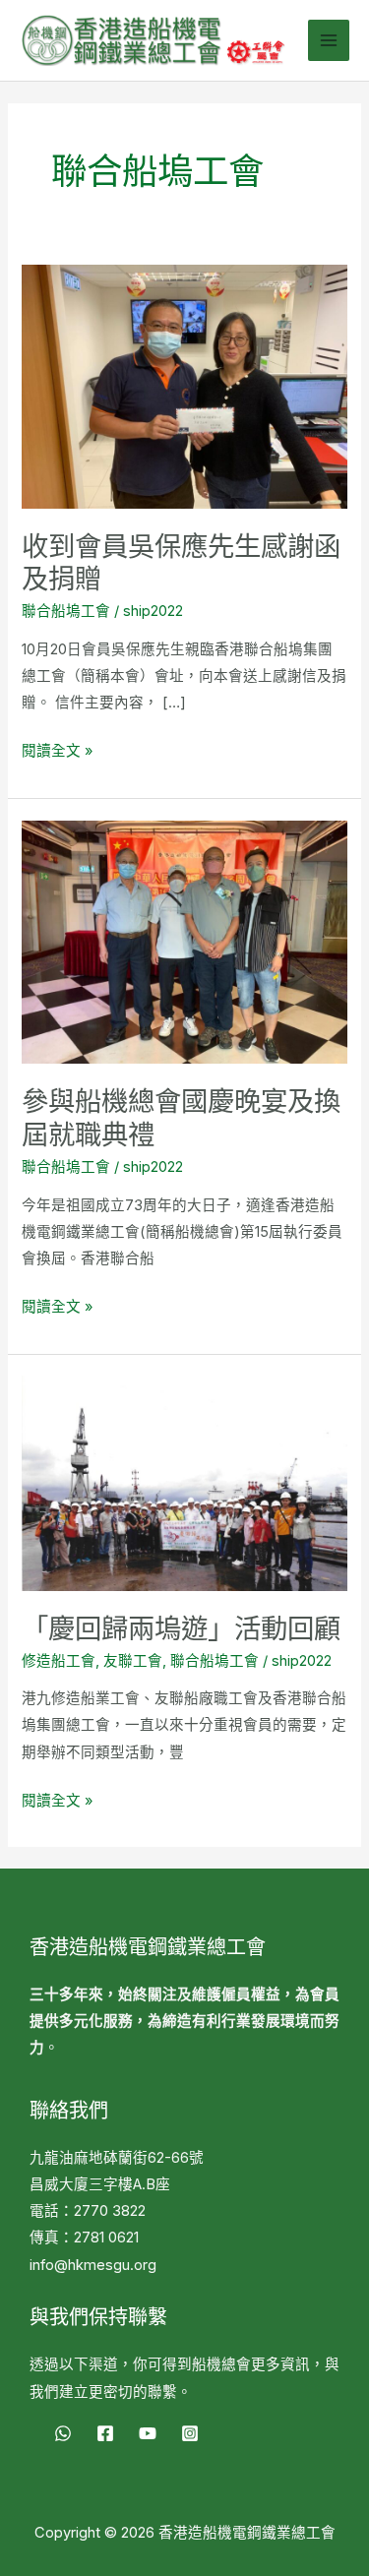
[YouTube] (148, 2433)
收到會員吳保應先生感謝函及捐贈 (181, 563)
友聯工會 (133, 1661)
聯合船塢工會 (66, 611)
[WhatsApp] (63, 2433)
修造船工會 (59, 1661)
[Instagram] (190, 2433)
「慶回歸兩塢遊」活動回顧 (181, 1628)
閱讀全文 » (57, 749)
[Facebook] (105, 2433)
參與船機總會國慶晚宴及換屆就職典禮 (181, 1118)
